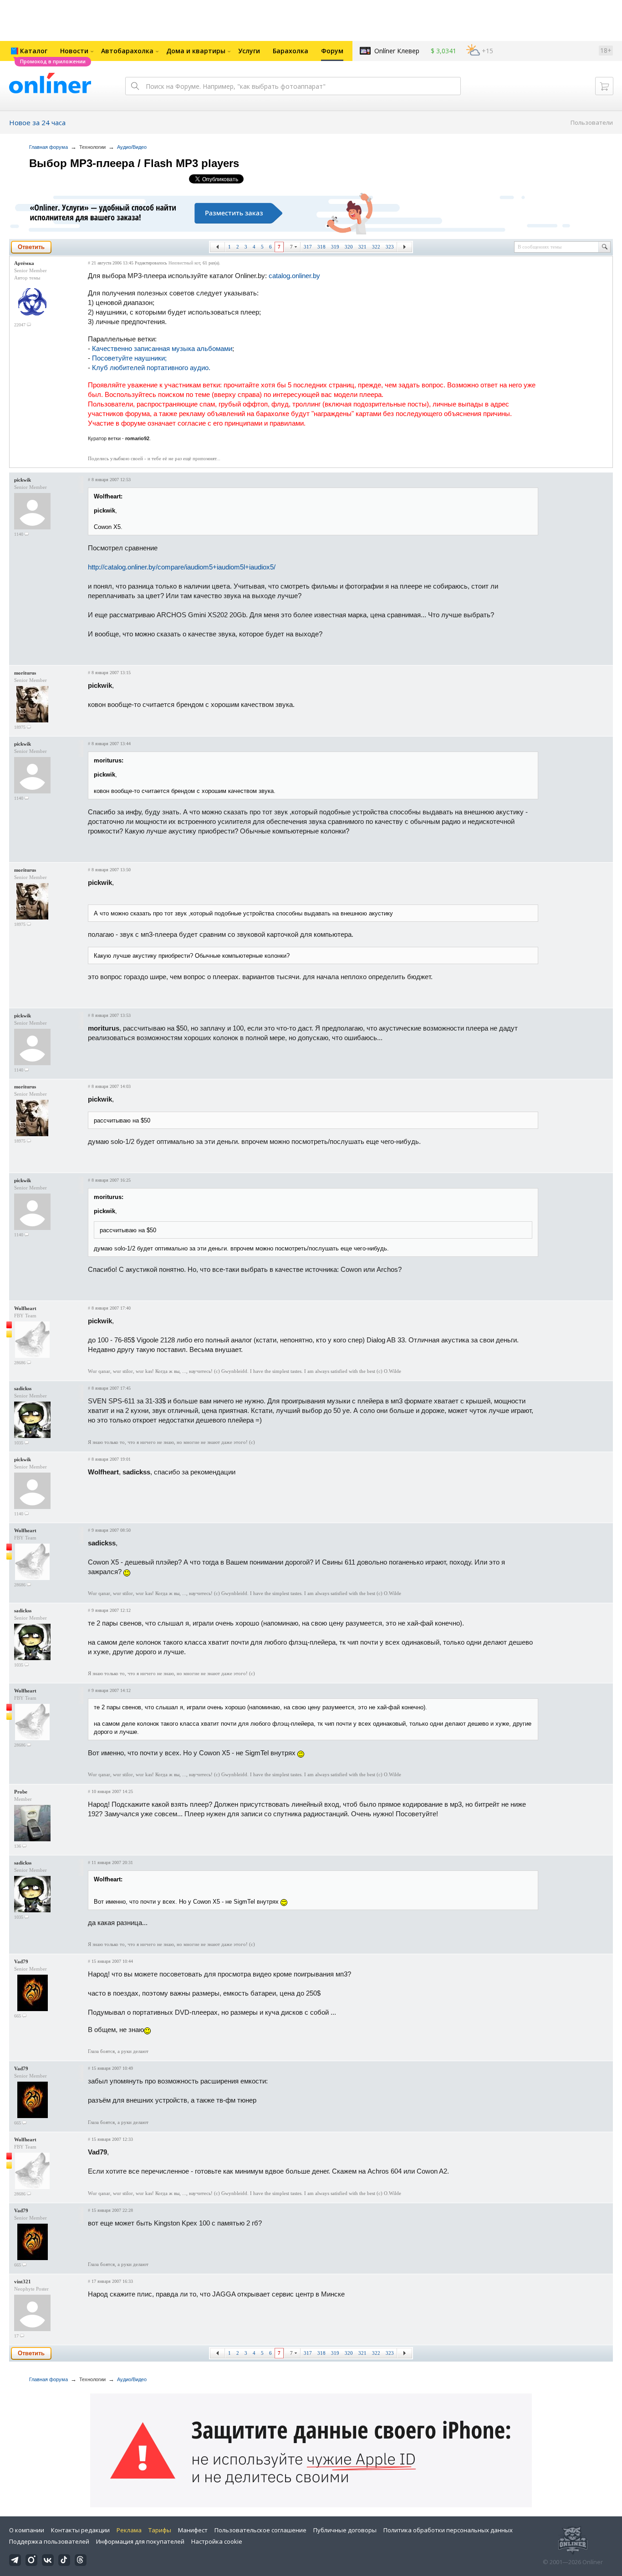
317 (308, 247)
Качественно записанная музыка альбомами (162, 348)
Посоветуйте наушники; (129, 358)
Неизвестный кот (184, 263)
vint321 (23, 2281)
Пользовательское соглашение (260, 2530)
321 (362, 247)
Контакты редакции (80, 2530)
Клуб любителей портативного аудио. (151, 368)
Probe (21, 1792)
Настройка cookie (217, 2541)
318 (321, 247)
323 (390, 247)
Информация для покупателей (140, 2541)
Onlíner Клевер (397, 51)
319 (335, 247)
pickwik (23, 480)
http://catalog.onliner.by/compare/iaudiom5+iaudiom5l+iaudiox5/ (182, 567)
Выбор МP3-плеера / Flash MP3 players (134, 163)
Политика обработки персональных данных (448, 2530)
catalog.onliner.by (294, 276)
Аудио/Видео (132, 147)
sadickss (23, 1388)
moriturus (25, 673)
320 (349, 247)
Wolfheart (25, 1308)
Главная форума (48, 147)
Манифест (193, 2530)
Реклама (129, 2530)
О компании (27, 2530)
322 (376, 247)
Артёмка (24, 263)
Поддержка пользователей (49, 2541)
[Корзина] (604, 86)
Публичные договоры (345, 2530)
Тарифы (160, 2530)
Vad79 (21, 1961)
